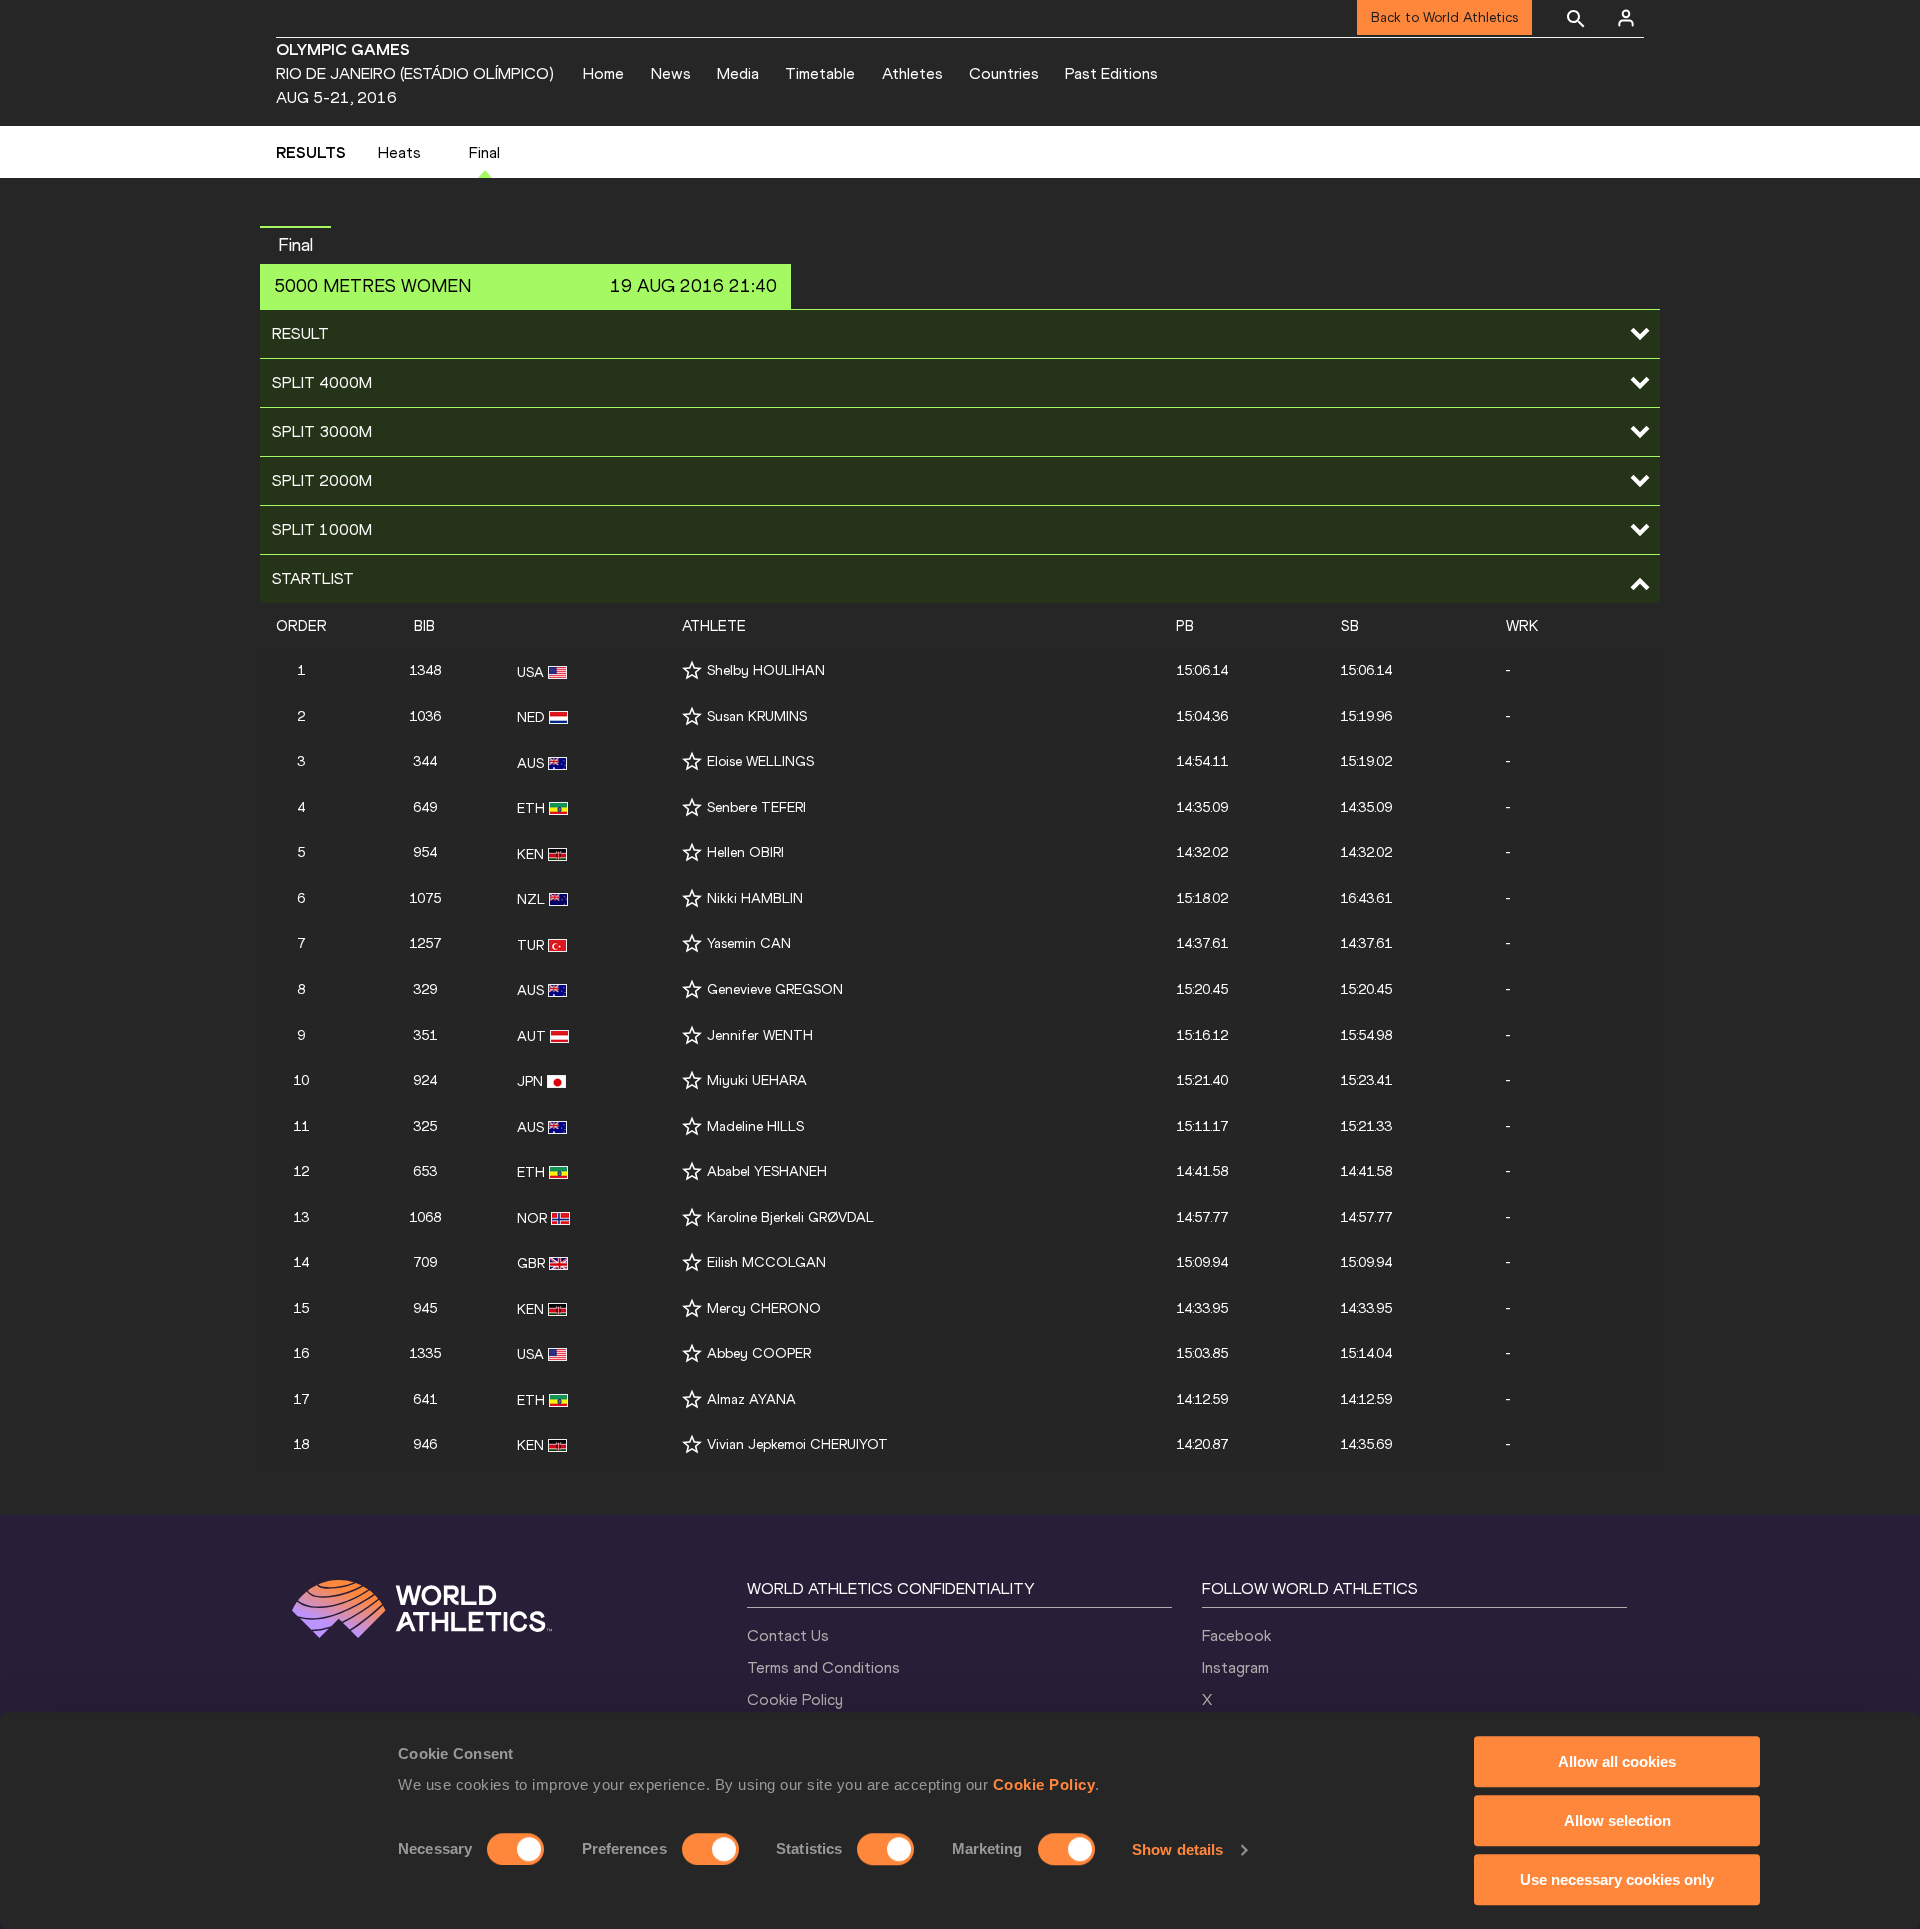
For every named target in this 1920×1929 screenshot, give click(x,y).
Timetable (820, 73)
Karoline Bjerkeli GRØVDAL (790, 1217)
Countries (1004, 73)
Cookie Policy (1044, 1784)
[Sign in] (1626, 18)
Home (603, 73)
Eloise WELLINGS (760, 761)
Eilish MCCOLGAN (766, 1262)
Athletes (912, 73)
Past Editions (1111, 73)
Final (484, 152)
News (671, 73)
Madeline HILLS (755, 1126)
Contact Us (788, 1635)
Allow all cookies (1617, 1761)
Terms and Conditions (823, 1667)
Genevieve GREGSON (775, 989)
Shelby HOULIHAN (766, 670)
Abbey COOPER (759, 1353)
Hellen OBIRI (745, 852)
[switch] (710, 1849)
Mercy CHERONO (764, 1308)
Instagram (1235, 1667)
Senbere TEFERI (756, 807)
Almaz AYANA (751, 1399)
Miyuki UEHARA (757, 1080)
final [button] (295, 245)
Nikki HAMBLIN (755, 898)
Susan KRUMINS (757, 716)
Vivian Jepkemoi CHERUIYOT (797, 1444)
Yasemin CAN (749, 943)
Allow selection (1617, 1820)
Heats (399, 152)
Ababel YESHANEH (767, 1171)
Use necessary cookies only (1617, 1879)
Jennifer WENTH (760, 1035)
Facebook (1236, 1635)
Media (738, 73)
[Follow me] (692, 670)
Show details (1177, 1849)
